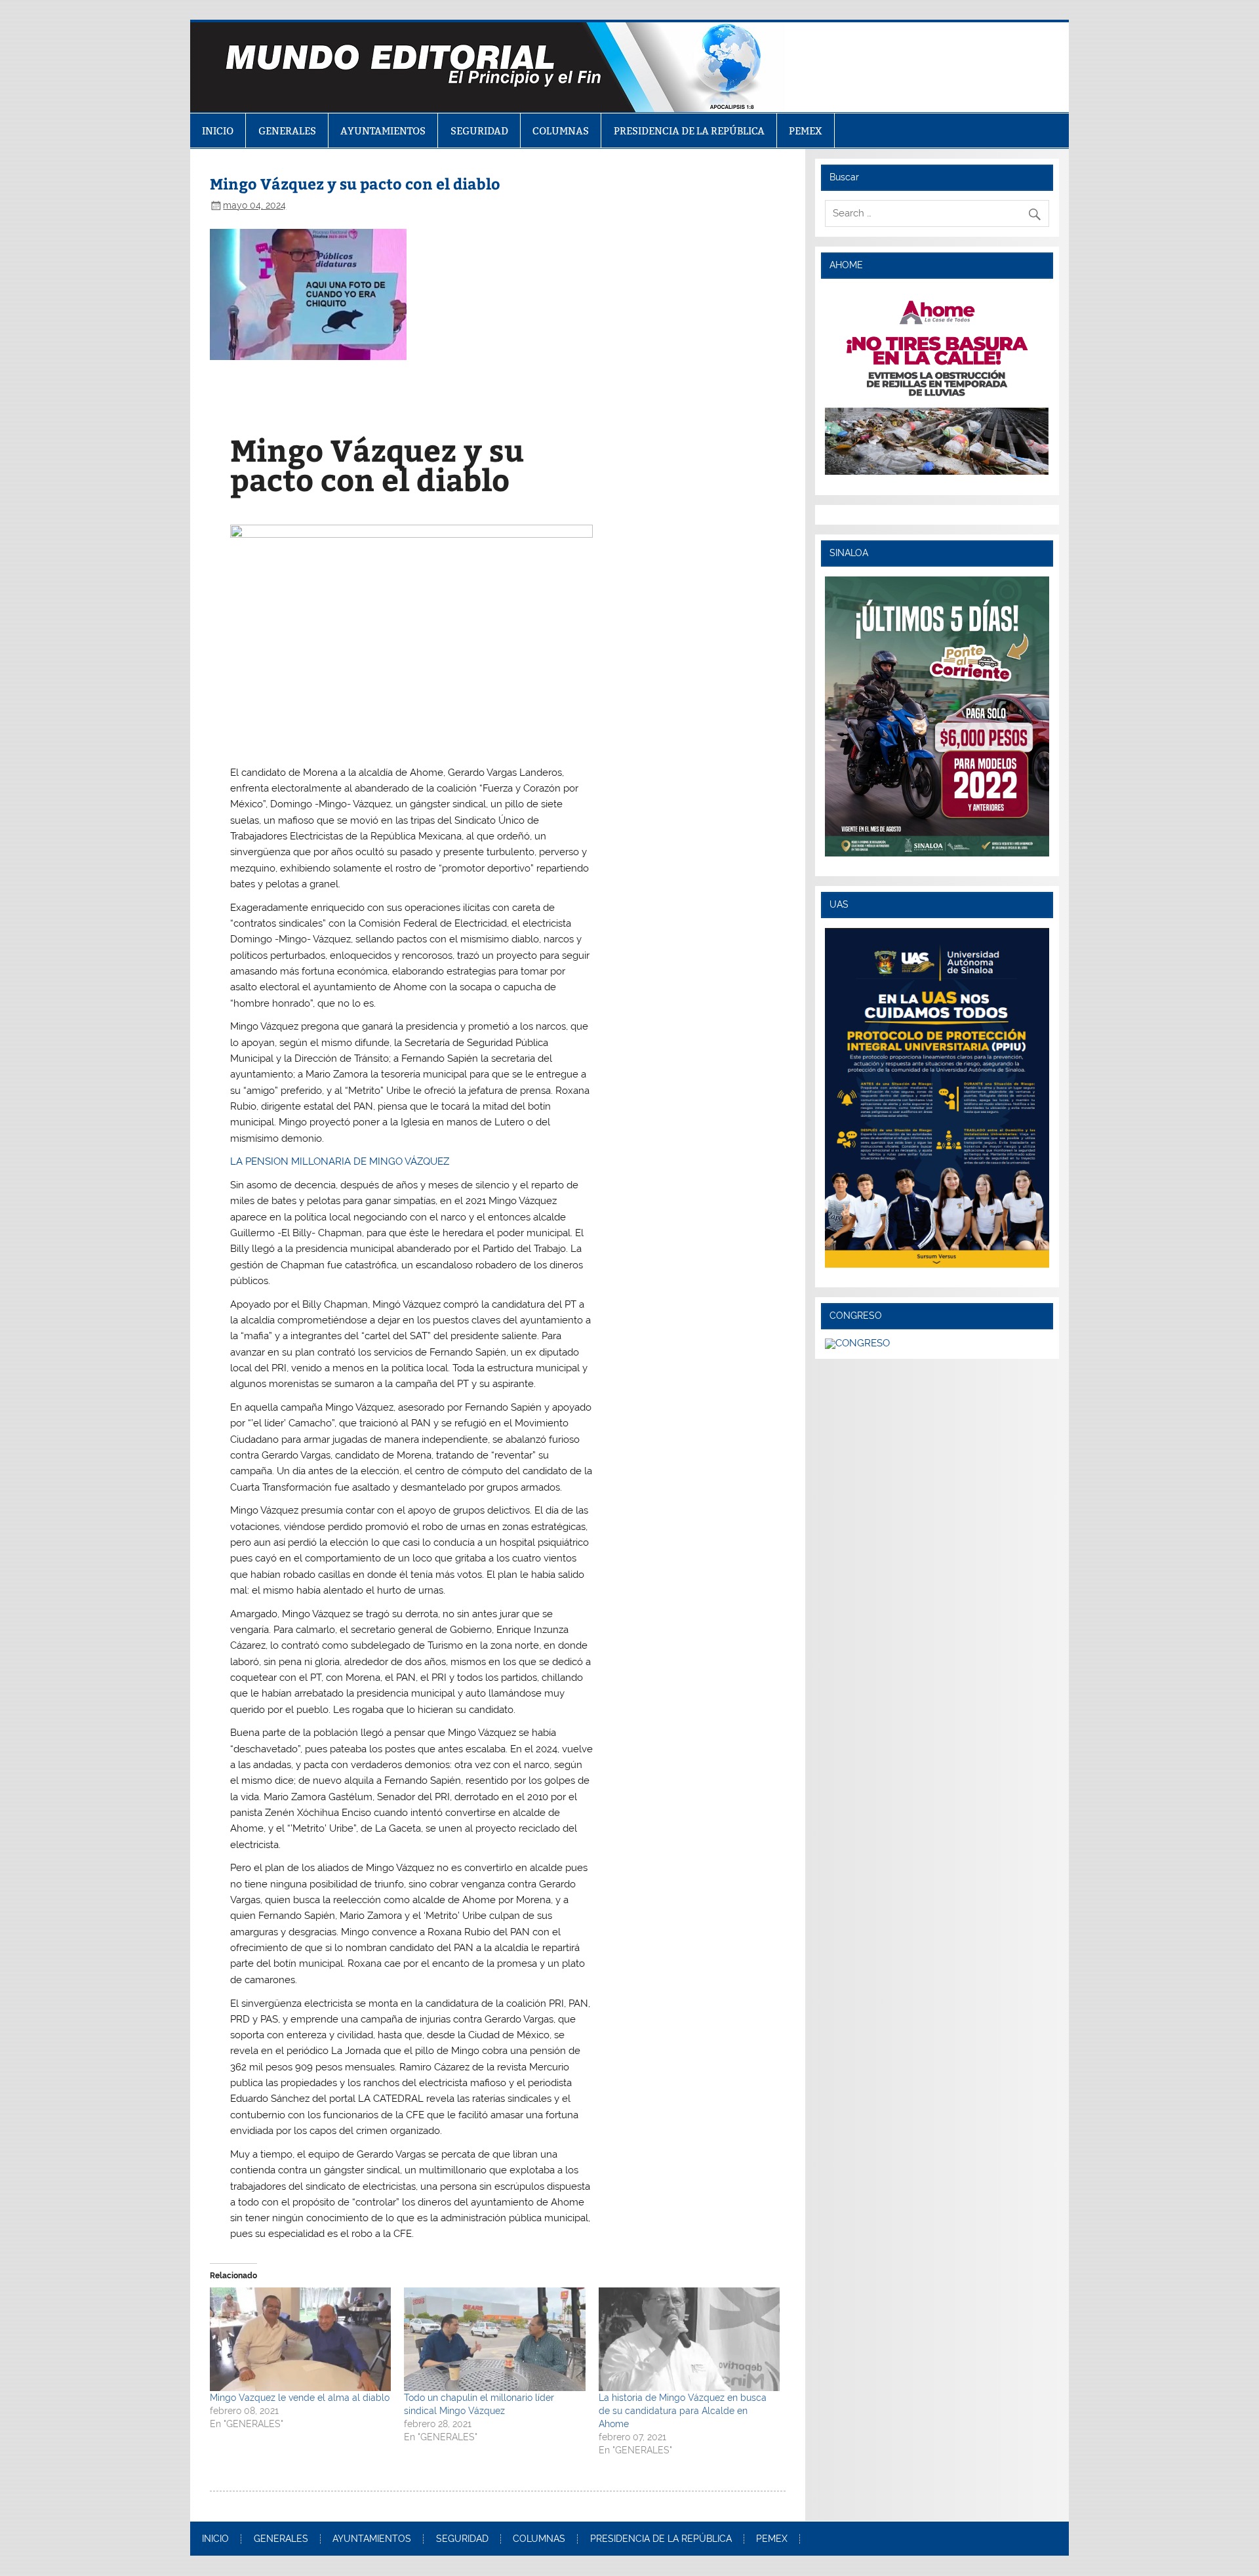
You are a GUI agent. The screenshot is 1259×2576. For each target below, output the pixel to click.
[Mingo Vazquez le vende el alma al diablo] (300, 2339)
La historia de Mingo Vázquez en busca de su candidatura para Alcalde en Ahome (683, 2411)
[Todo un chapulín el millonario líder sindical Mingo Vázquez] (494, 2339)
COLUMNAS (561, 131)
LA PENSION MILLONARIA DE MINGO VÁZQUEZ (340, 1161)
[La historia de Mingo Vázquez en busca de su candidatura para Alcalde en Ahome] (689, 2339)
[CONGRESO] (857, 1343)
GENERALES (287, 131)
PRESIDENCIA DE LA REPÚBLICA (689, 131)
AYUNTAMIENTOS (383, 131)
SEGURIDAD (479, 131)
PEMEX (806, 131)
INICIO (218, 131)
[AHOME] (937, 382)
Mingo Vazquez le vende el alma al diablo (300, 2398)
